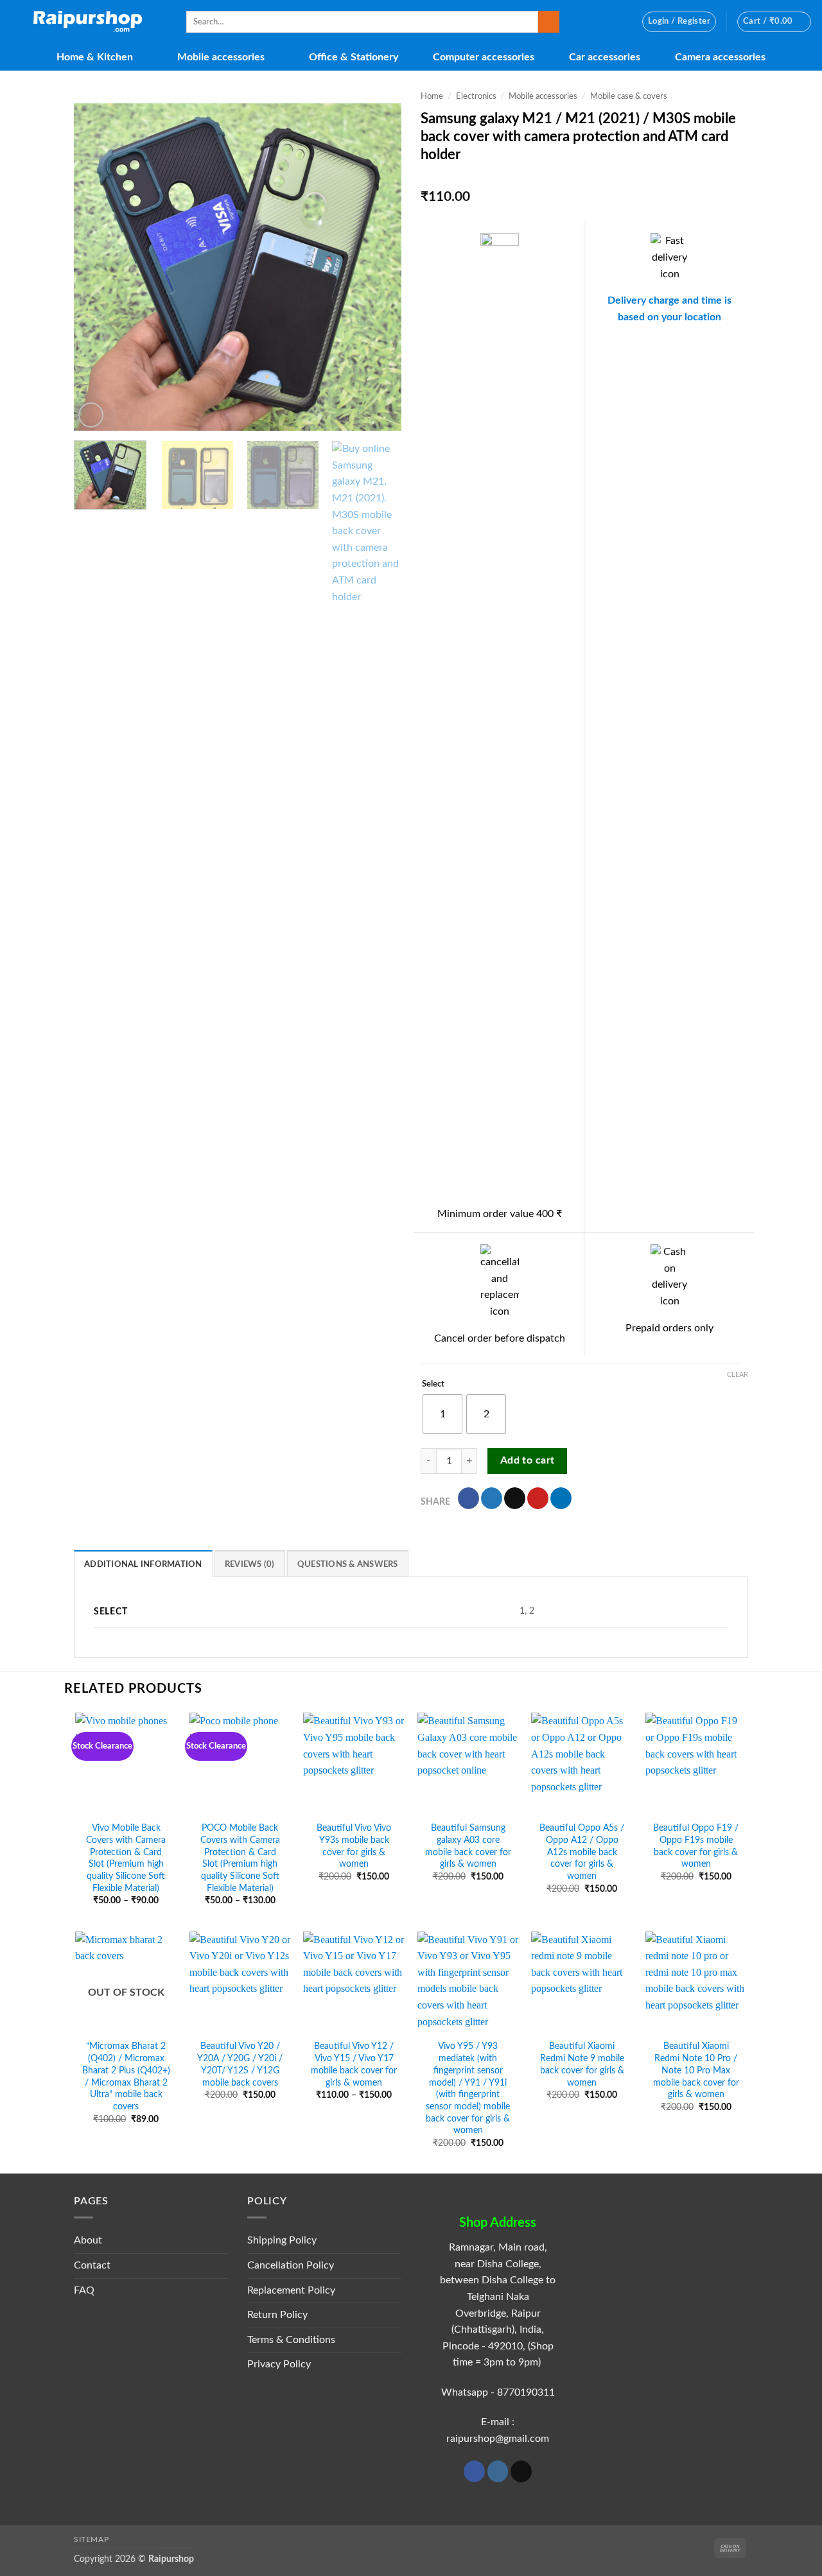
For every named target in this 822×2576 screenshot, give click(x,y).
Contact (92, 2265)
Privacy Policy (279, 2364)
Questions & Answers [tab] (348, 1564)
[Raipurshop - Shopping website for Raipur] (88, 22)
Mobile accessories (221, 57)
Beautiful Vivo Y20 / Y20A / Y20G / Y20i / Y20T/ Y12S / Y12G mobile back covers (240, 2064)
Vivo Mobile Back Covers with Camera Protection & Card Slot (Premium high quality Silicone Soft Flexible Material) (126, 1858)
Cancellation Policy (291, 2265)
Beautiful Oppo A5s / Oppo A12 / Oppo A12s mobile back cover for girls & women (582, 1852)
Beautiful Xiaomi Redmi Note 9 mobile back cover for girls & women (582, 2064)
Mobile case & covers (629, 96)
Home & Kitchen (95, 57)
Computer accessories (484, 57)
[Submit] (549, 22)
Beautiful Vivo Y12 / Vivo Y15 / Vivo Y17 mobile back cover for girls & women (354, 2064)
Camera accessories (720, 57)
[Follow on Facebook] (474, 2471)
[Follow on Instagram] (498, 2471)
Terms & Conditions (291, 2340)
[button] (679, 22)
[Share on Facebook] (468, 1498)
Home (432, 96)
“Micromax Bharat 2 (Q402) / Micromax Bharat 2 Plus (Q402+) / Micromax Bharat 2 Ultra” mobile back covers (126, 2076)
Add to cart (528, 1461)
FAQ (84, 2290)
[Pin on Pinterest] (538, 1498)
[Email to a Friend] (515, 1498)
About (88, 2240)
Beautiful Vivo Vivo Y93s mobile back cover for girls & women (354, 1846)
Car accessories (605, 57)
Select (433, 1384)
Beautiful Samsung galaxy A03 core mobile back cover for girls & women (468, 1846)
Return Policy (277, 2315)
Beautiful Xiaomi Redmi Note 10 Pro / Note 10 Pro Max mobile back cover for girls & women (696, 2070)
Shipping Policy (282, 2240)
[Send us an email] (521, 2471)
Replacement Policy (291, 2290)
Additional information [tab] (143, 1564)
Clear (738, 1375)
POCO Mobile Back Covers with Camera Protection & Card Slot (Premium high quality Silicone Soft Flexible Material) (240, 1858)
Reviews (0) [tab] (250, 1564)
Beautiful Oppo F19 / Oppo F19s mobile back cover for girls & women (696, 1846)
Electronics (476, 96)
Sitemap (91, 2539)
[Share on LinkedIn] (561, 1498)
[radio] (442, 1414)
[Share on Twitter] (492, 1498)
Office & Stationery (354, 57)
